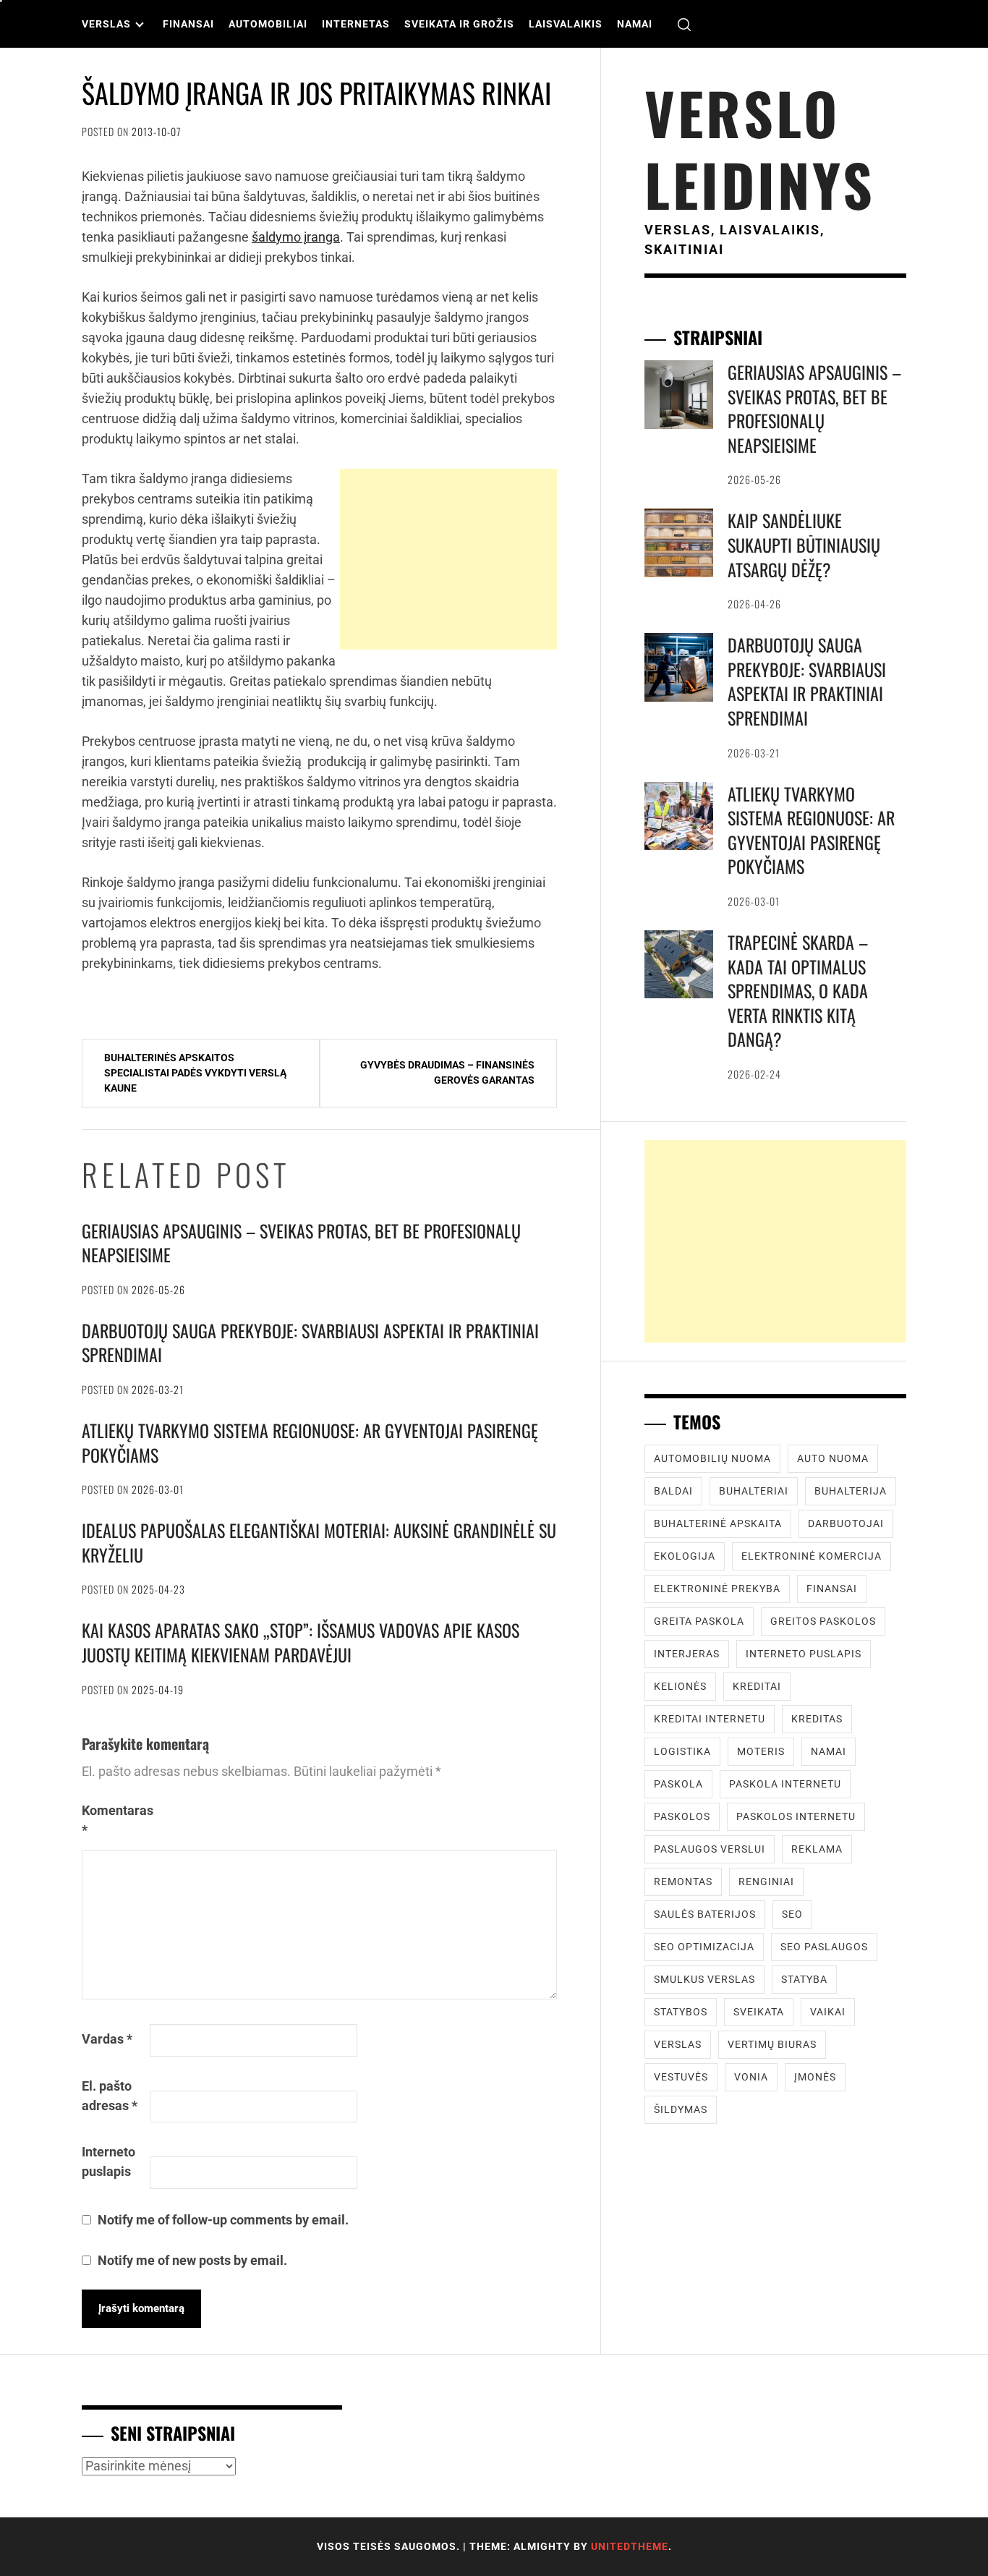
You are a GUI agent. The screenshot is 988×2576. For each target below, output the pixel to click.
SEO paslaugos (824, 1947)
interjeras (687, 1654)
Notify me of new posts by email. (192, 2260)
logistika (682, 1751)
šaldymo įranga (296, 237)
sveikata (759, 2012)
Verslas (106, 24)
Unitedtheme (630, 2546)
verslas (678, 2044)
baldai (673, 1491)
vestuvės (681, 2077)
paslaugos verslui (710, 1849)
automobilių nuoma (712, 1458)
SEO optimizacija (704, 1947)
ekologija (685, 1556)
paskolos (682, 1816)
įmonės (815, 2077)
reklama (817, 1849)
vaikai (828, 2012)
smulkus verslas (704, 1979)
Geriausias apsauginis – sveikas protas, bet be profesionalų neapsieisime (301, 1243)
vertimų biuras (772, 2044)
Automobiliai (268, 24)
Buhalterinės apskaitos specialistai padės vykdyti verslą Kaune (195, 1073)
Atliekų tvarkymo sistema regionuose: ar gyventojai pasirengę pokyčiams (310, 1442)
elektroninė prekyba (717, 1589)
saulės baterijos (705, 1914)
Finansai (188, 24)
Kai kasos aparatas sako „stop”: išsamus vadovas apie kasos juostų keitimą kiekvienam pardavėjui (301, 1642)
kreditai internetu (710, 1719)
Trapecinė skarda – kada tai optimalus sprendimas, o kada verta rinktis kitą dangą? (798, 990)
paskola (678, 1784)
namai (829, 1751)
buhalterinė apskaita (718, 1523)
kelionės (680, 1686)
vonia (751, 2077)
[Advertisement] (448, 559)
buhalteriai (754, 1491)
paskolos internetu (796, 1816)
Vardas (107, 2039)
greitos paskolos (823, 1621)
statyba (804, 1979)
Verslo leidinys (760, 148)
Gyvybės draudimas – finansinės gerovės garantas (447, 1072)
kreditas (817, 1719)
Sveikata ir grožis (459, 24)
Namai (635, 24)
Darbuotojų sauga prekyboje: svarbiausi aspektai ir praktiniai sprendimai (310, 1343)
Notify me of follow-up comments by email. (223, 2220)
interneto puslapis (804, 1654)
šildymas (681, 2109)
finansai (832, 1589)
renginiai (766, 1882)
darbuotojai (846, 1523)
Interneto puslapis (108, 2161)
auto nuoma (833, 1458)
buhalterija (851, 1491)
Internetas (356, 24)
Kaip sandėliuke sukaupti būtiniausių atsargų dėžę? (804, 544)
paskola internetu (785, 1784)
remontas (683, 1882)
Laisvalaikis (566, 24)
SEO (792, 1914)
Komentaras (114, 1820)
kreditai (757, 1686)
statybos (681, 2012)
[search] (684, 24)
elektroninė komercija (812, 1556)
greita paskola (699, 1621)
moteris (761, 1751)
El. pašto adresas (110, 2096)
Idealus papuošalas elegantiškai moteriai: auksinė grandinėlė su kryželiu (319, 1542)
